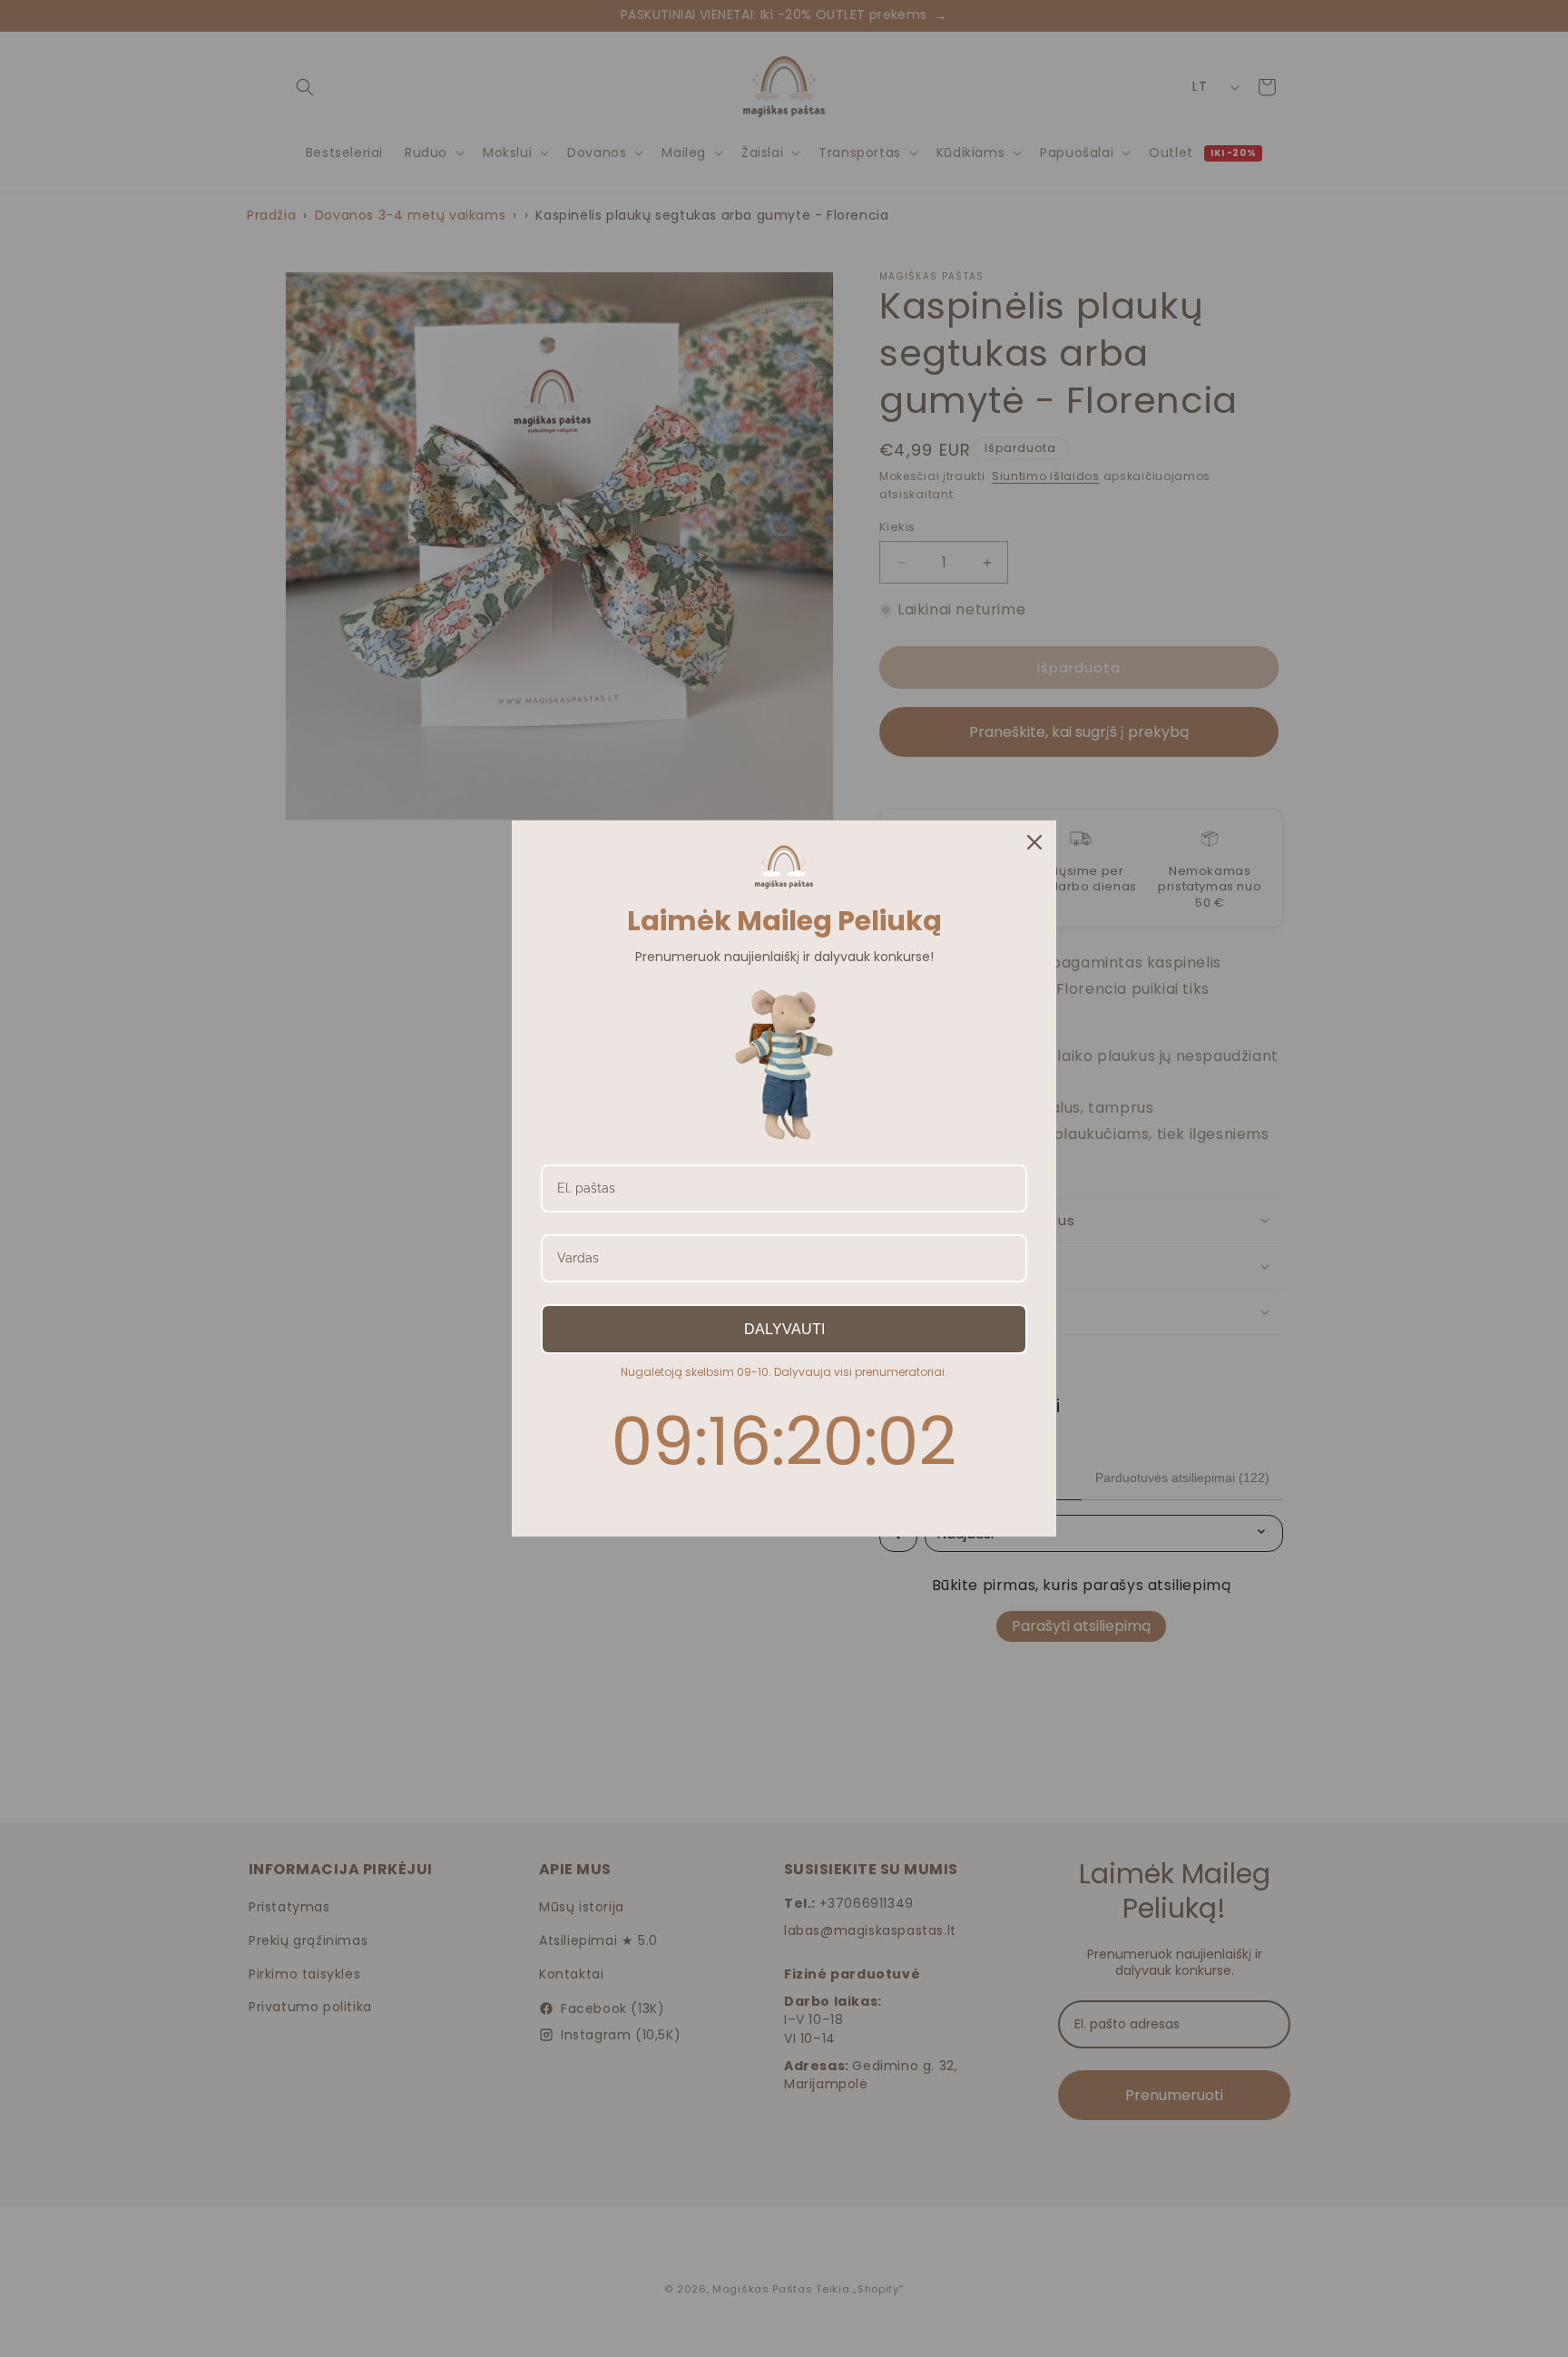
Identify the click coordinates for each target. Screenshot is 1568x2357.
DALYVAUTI (784, 1329)
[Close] (1034, 842)
